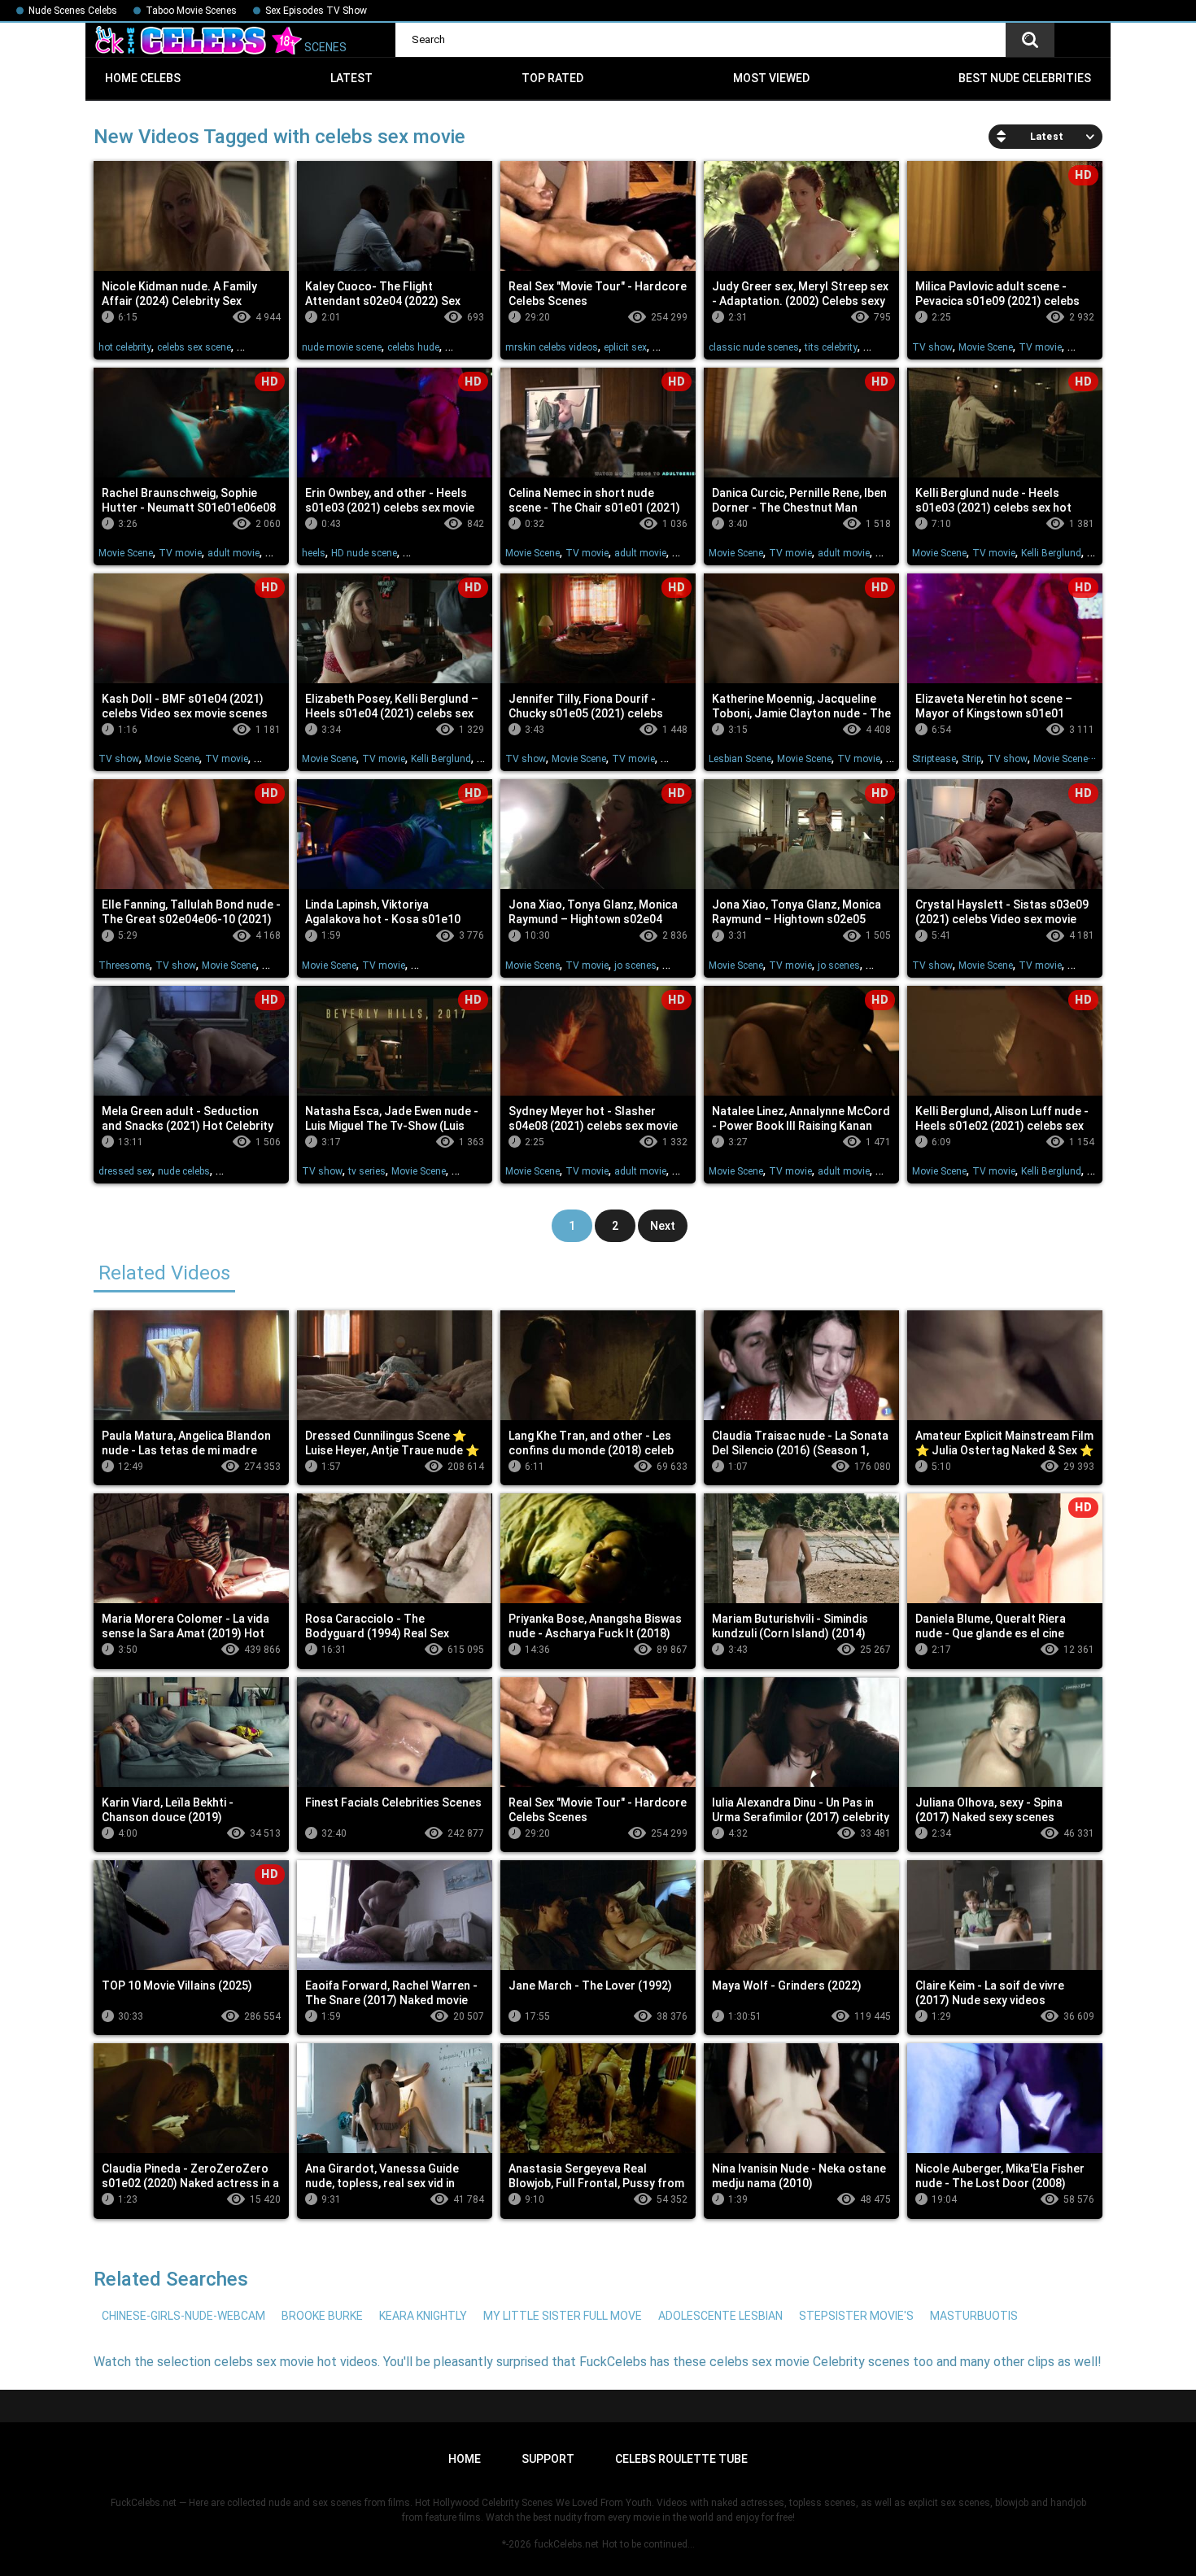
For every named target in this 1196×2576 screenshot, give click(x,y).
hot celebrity (125, 347)
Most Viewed (771, 78)
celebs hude (413, 347)
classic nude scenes (754, 347)
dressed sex (125, 1171)
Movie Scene (986, 347)
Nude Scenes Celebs (73, 11)
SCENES (324, 47)
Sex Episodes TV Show (316, 11)
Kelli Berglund (1051, 553)
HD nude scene (364, 553)
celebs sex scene (194, 347)
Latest (351, 78)
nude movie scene (342, 347)
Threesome (124, 965)
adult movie (234, 553)
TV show (932, 347)
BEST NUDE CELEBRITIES (1025, 78)
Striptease (934, 759)
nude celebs (184, 1171)
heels (314, 553)
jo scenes (635, 965)
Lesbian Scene (740, 759)
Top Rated (552, 78)
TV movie (1040, 347)
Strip (971, 759)
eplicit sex (625, 347)
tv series (367, 1171)
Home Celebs (143, 78)
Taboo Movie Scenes (191, 11)
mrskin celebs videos (552, 347)
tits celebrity (831, 347)
